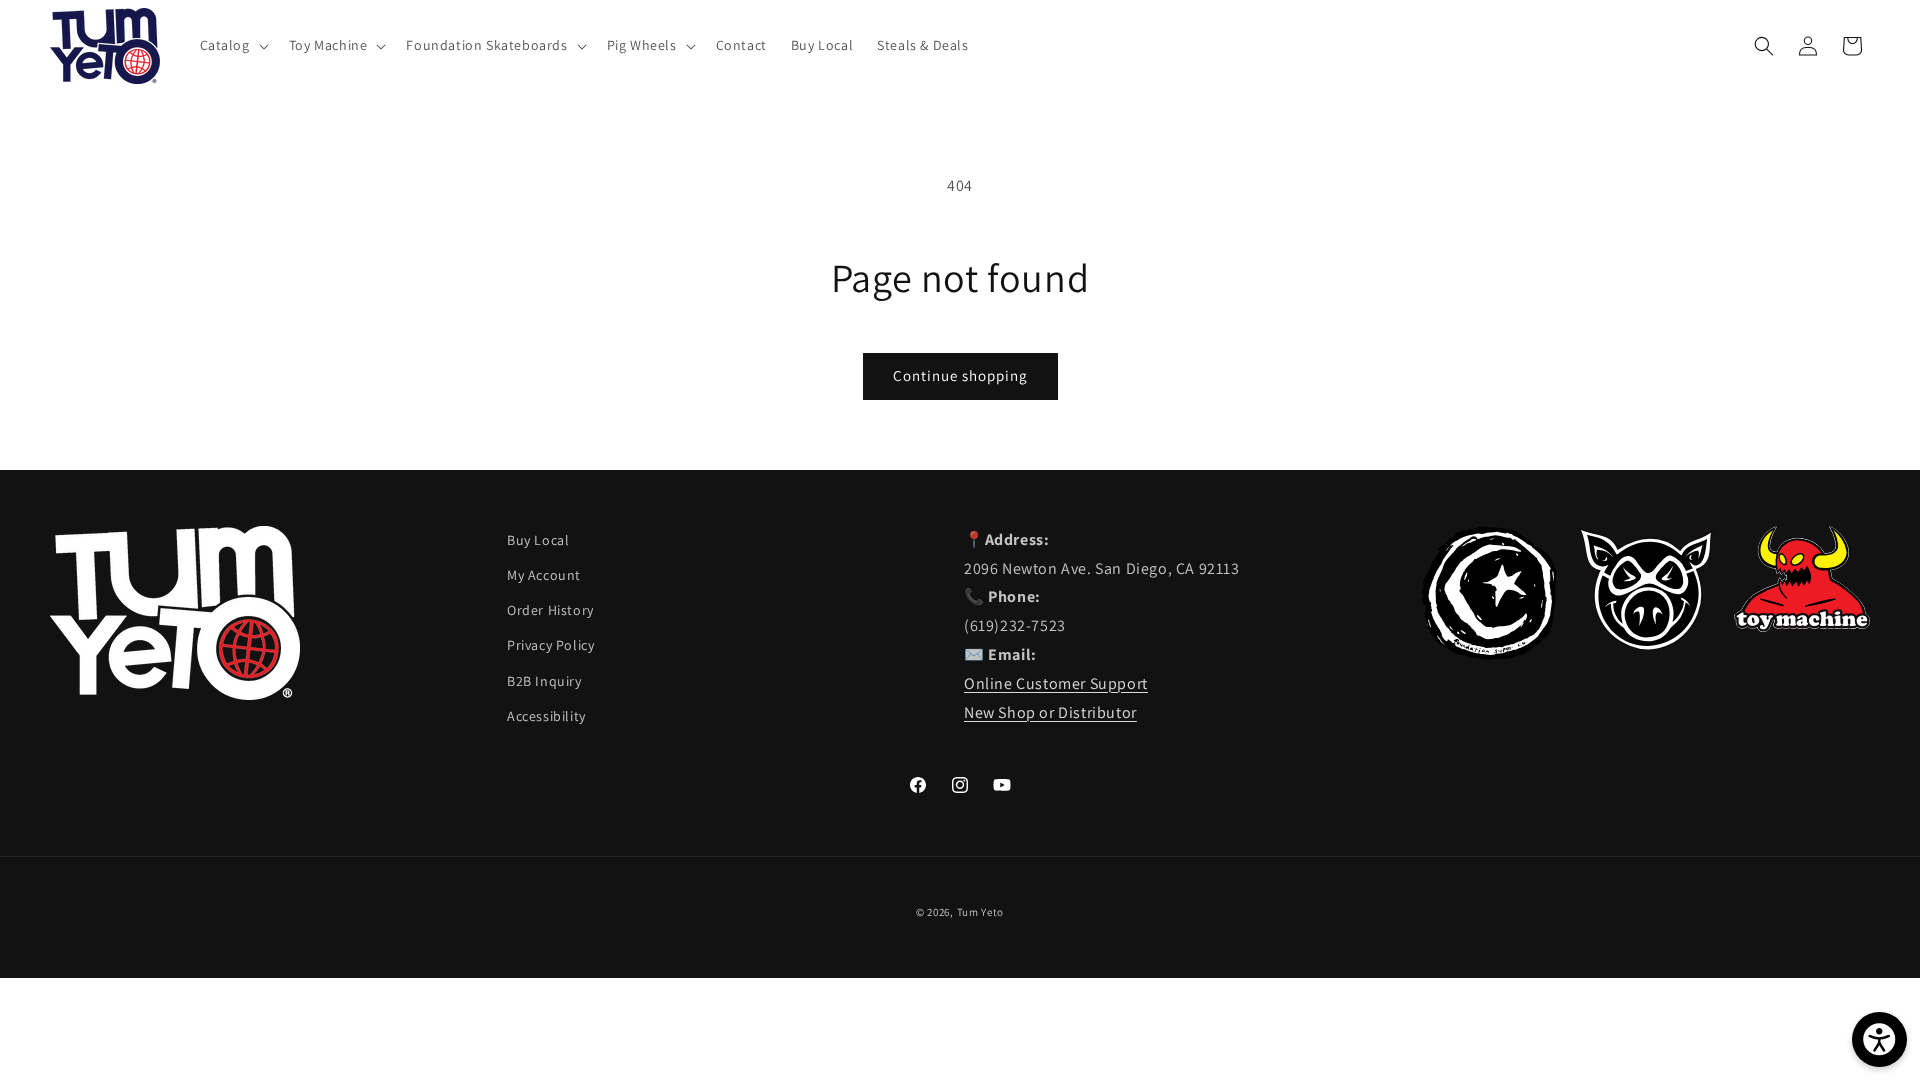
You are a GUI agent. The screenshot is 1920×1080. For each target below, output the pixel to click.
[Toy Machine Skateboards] (1802, 626)
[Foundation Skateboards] (1489, 654)
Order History (550, 610)
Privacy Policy (550, 645)
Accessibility (546, 716)
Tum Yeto (981, 912)
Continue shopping (960, 375)
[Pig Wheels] (1645, 645)
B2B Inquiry (544, 681)
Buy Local (538, 540)
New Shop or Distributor (1050, 712)
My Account (544, 575)
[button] (232, 45)
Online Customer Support (1056, 683)
